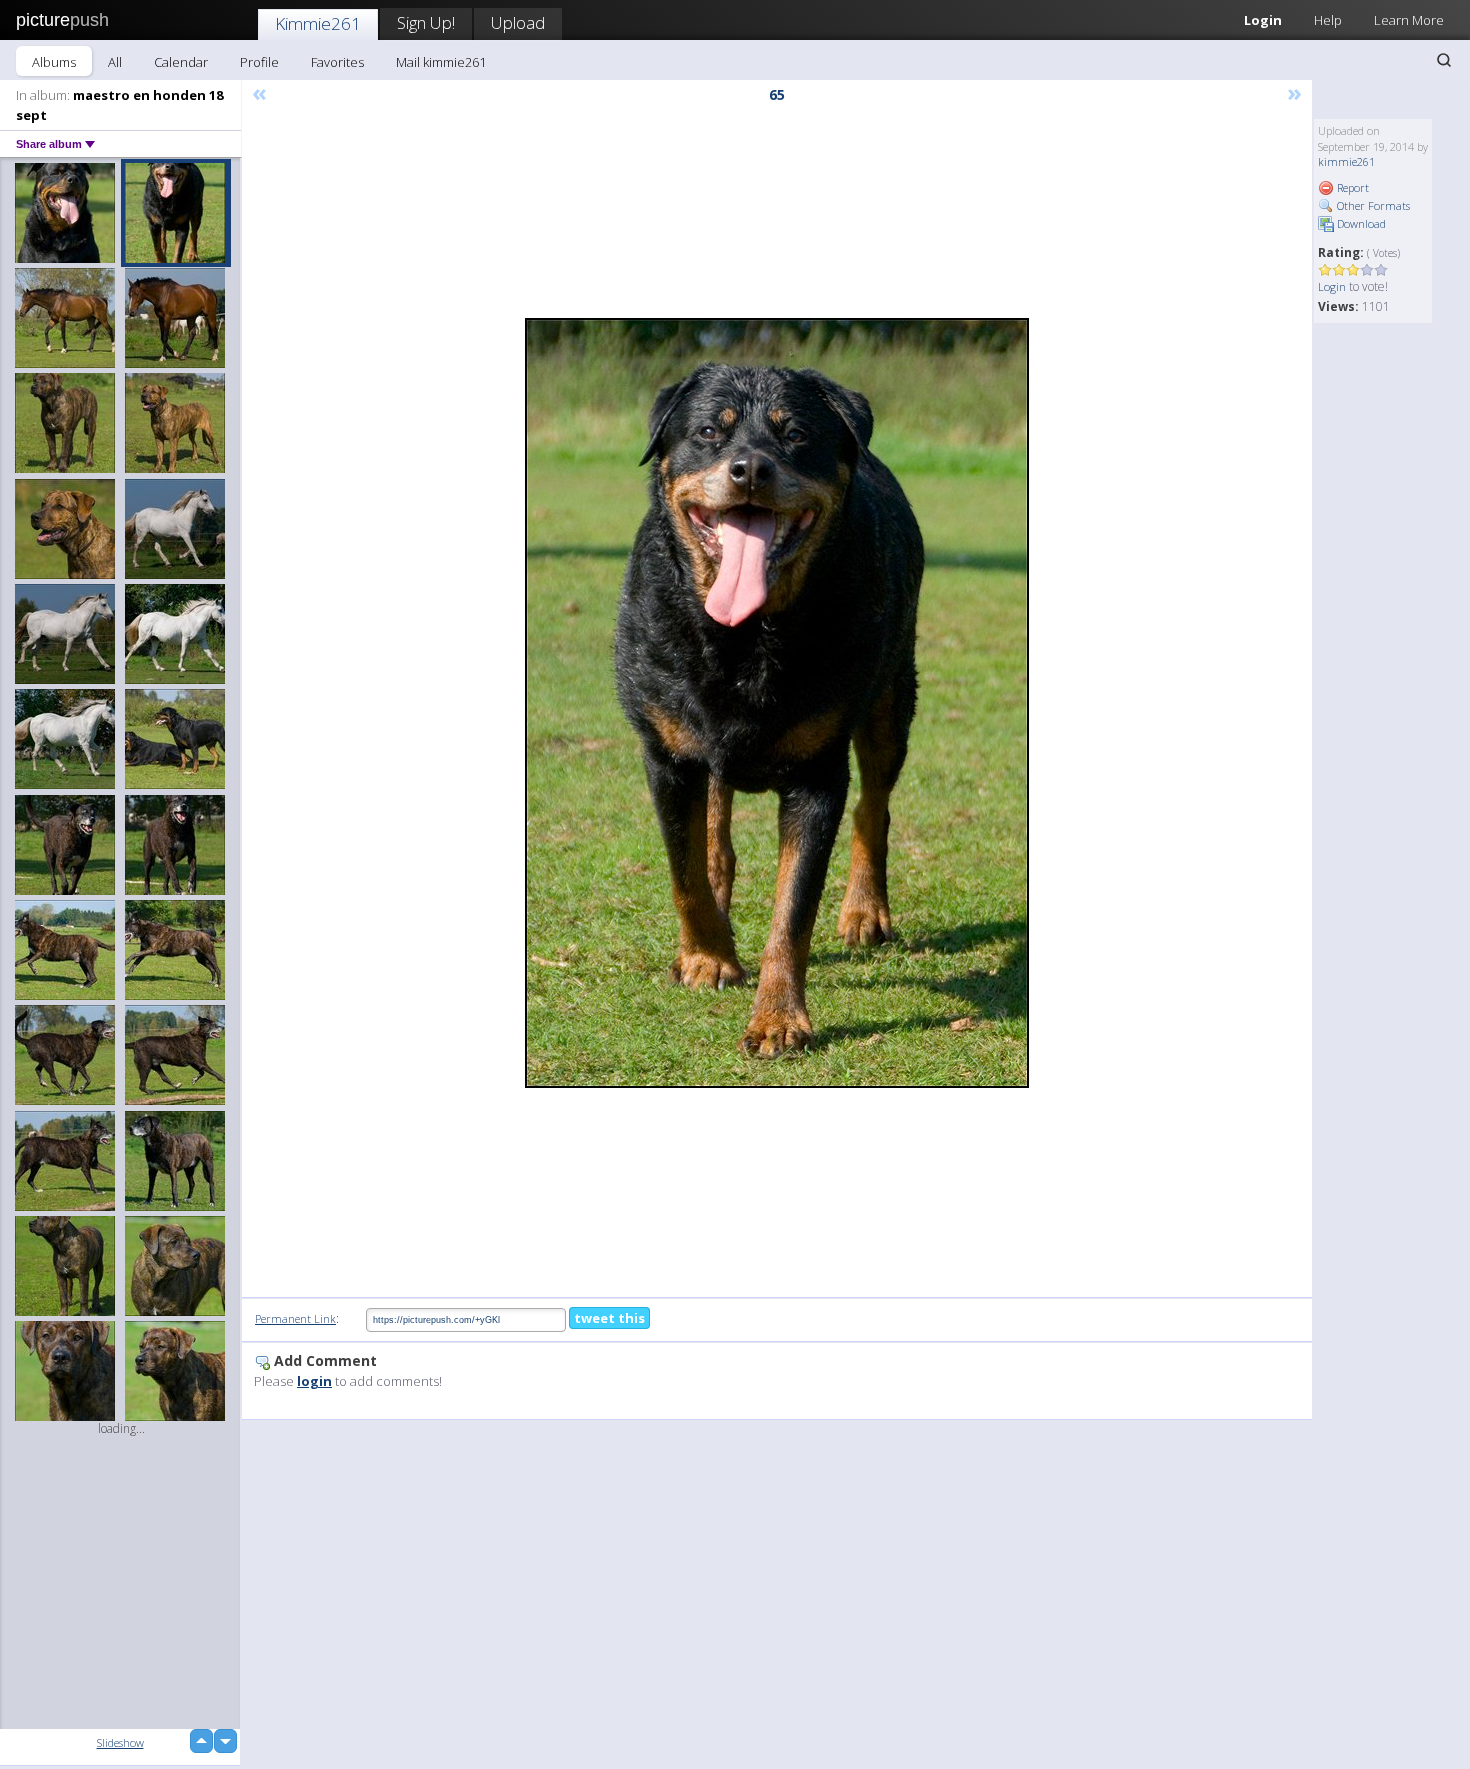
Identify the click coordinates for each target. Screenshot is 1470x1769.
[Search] (1444, 60)
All (115, 62)
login (314, 1381)
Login (1263, 20)
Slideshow (120, 1742)
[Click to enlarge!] (777, 703)
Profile (259, 62)
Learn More (1409, 20)
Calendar (181, 62)
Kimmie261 (318, 23)
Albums (54, 62)
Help (1328, 20)
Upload (518, 22)
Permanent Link (295, 1318)
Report (1351, 187)
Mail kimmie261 (441, 62)
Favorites (337, 62)
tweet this (609, 1318)
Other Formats (1372, 205)
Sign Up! (426, 22)
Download (1360, 223)
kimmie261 (1346, 161)
